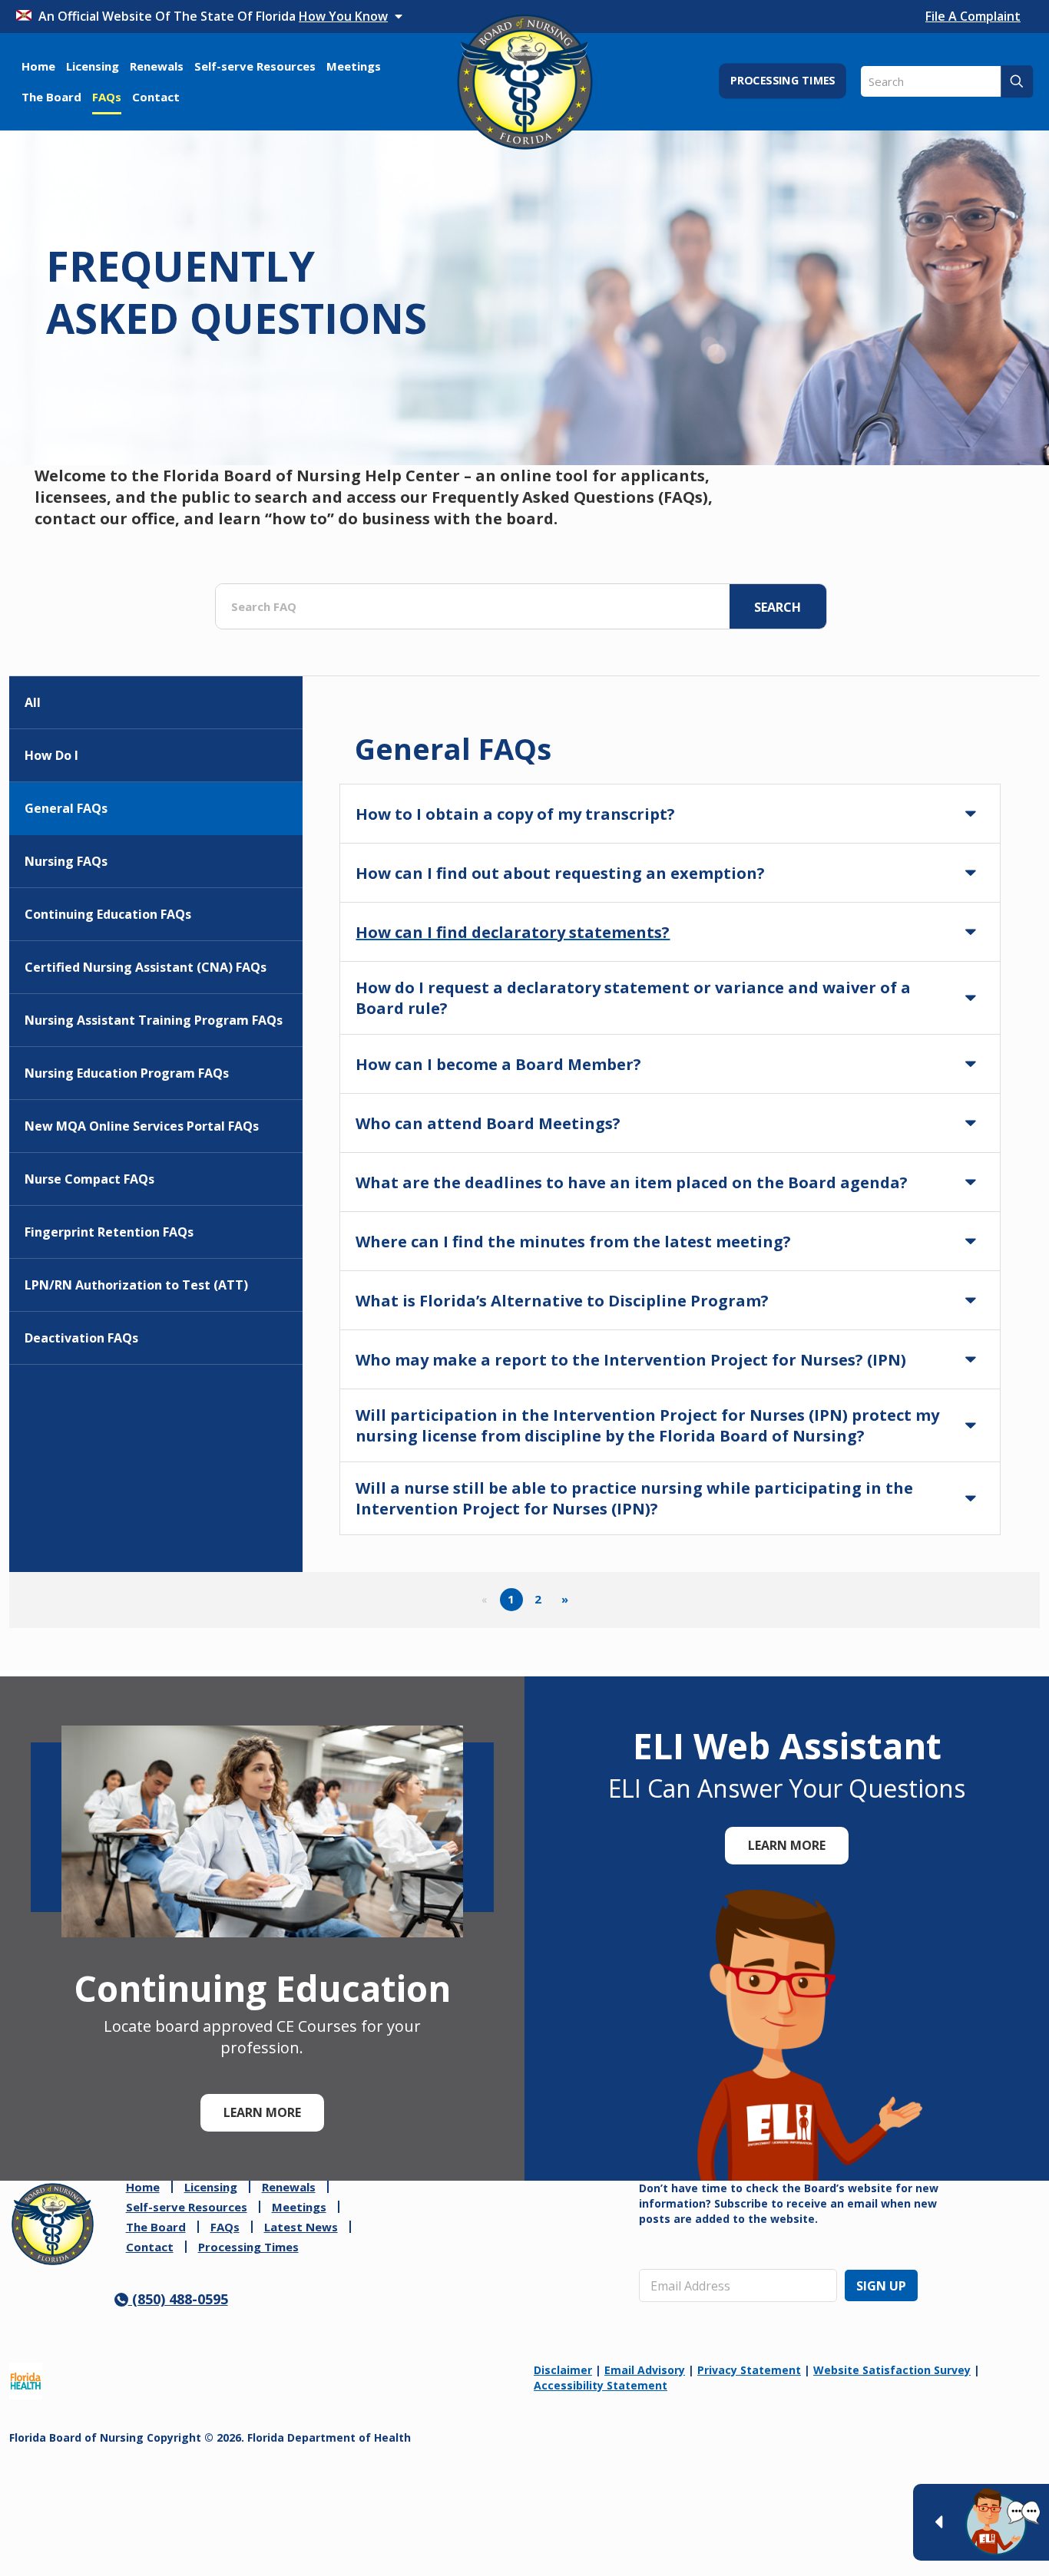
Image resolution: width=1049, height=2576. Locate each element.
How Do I (51, 755)
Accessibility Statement (601, 2385)
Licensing (211, 2187)
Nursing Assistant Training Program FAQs (154, 1020)
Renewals (289, 2187)
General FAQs (66, 808)
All (33, 702)
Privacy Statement (749, 2370)
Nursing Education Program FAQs (127, 1073)
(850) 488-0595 (178, 2299)
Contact (150, 2247)
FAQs (225, 2227)
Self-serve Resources (187, 2207)
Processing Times (248, 2247)
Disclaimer (563, 2370)
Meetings (299, 2207)
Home (143, 2187)
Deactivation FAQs (81, 1338)
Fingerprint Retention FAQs (109, 1232)
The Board (156, 2227)
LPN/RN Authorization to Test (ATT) (136, 1285)
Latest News (301, 2227)
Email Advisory (645, 2370)
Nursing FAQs (66, 861)
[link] (53, 2224)
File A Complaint (973, 16)
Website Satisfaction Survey (892, 2370)
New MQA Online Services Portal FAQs (142, 1126)
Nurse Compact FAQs (89, 1179)
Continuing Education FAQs (108, 914)
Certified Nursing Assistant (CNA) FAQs (146, 967)
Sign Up (881, 2286)
